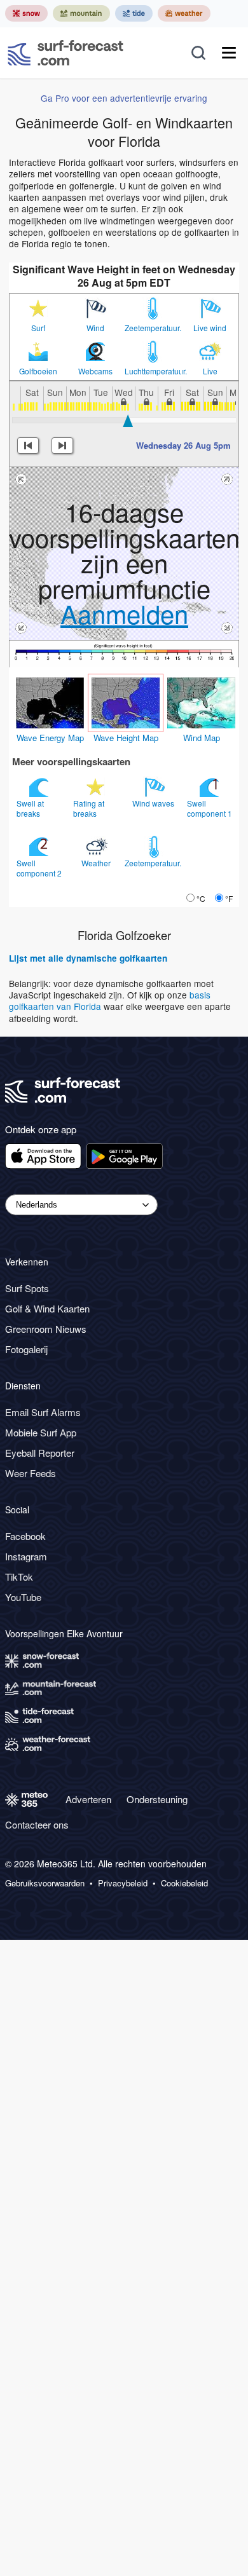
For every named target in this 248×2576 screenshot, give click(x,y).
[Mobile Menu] (229, 53)
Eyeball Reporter (40, 1453)
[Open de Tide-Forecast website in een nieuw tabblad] (134, 13)
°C (201, 898)
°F (229, 898)
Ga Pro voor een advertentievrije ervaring (124, 98)
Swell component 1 (210, 808)
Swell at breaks (30, 808)
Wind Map (202, 738)
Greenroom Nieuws (46, 1329)
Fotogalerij (26, 1349)
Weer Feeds (31, 1473)
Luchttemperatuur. (153, 371)
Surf (38, 328)
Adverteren (88, 1799)
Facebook (25, 1536)
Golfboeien (38, 371)
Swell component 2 (40, 868)
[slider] (128, 421)
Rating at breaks (89, 808)
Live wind (210, 328)
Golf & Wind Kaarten (47, 1308)
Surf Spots (27, 1288)
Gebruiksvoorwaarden (45, 1883)
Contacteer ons (37, 1824)
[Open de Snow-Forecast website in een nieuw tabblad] (26, 13)
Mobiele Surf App (41, 1432)
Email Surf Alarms (43, 1412)
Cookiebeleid (184, 1883)
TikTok (19, 1577)
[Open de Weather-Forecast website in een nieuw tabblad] (184, 13)
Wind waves (154, 803)
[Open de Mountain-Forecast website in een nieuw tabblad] (81, 13)
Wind (95, 328)
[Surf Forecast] (65, 53)
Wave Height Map (126, 738)
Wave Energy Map (50, 738)
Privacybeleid (123, 1883)
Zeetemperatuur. (153, 328)
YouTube (23, 1597)
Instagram (26, 1556)
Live (210, 371)
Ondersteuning (157, 1799)
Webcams (95, 371)
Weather (97, 863)
